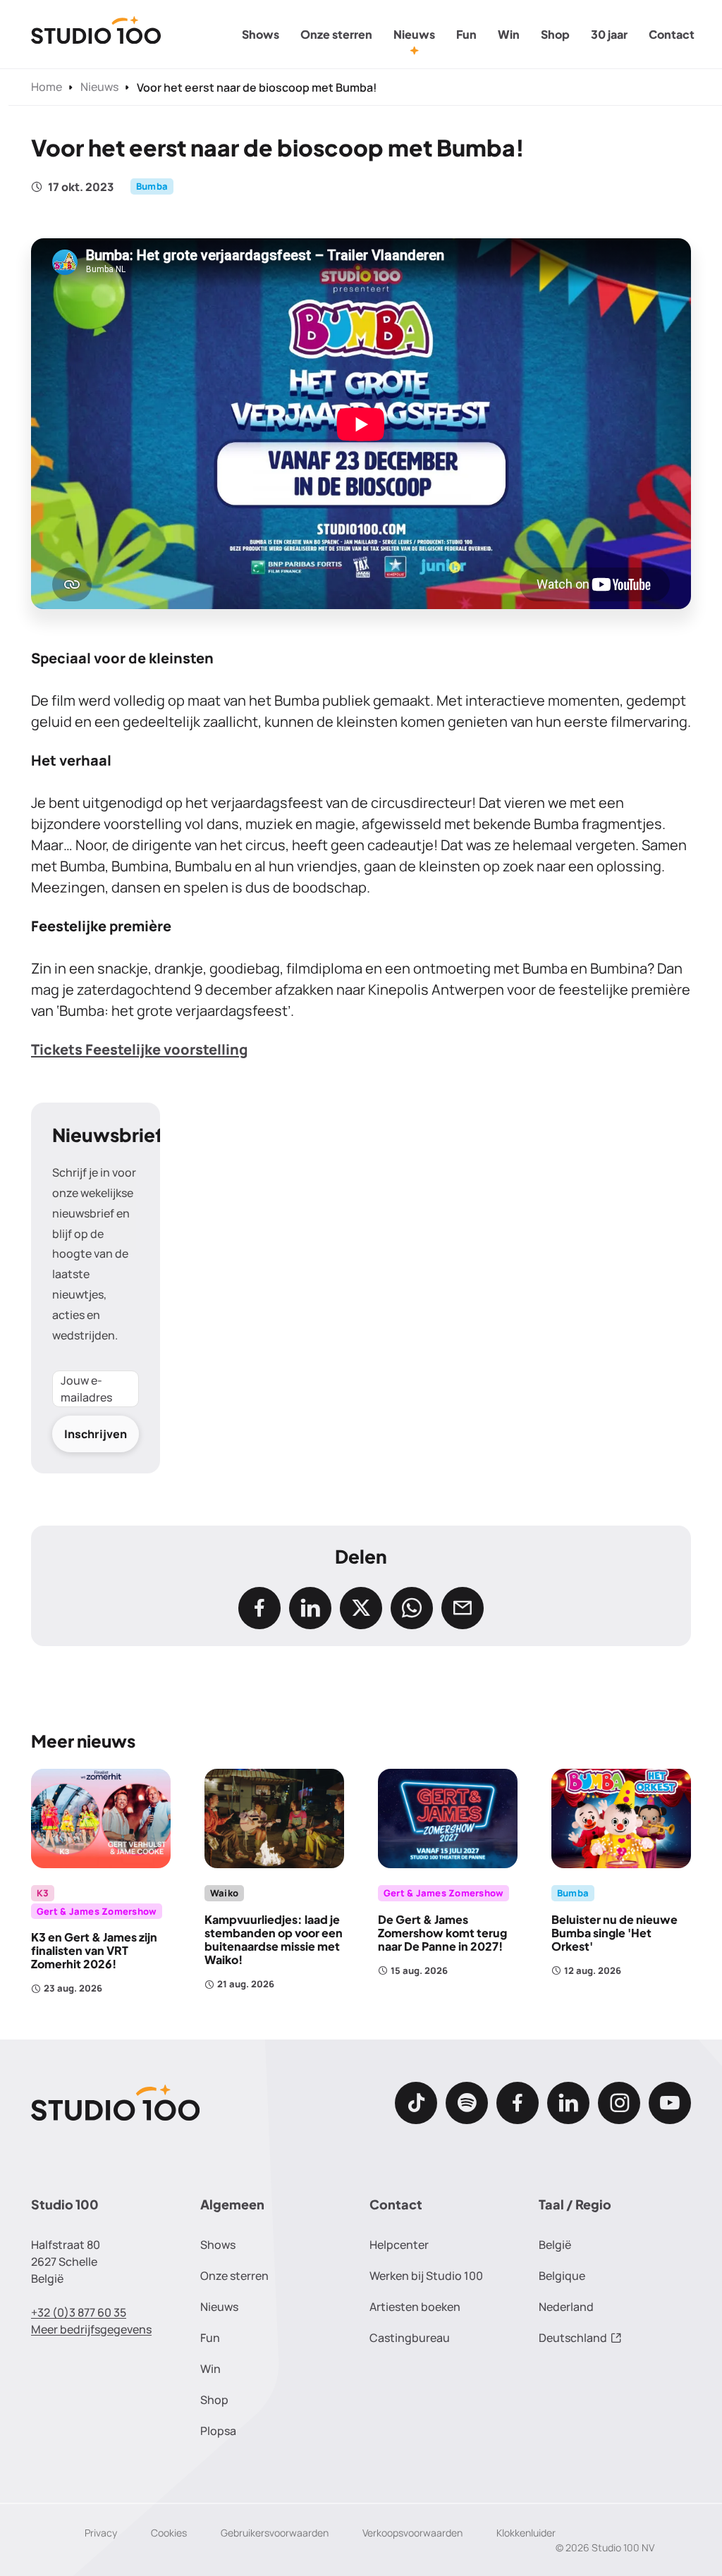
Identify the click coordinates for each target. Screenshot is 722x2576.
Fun (466, 34)
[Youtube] (670, 2103)
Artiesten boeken (415, 2307)
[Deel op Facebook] (259, 1608)
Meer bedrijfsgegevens (91, 2329)
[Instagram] (619, 2103)
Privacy (101, 2533)
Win (509, 34)
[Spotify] (467, 2103)
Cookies (169, 2533)
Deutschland (573, 2338)
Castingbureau (410, 2338)
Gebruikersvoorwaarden (275, 2533)
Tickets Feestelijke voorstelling (139, 1049)
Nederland (566, 2307)
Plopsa (218, 2431)
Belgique (562, 2276)
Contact (672, 34)
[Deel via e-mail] (463, 1608)
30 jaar (609, 34)
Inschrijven (96, 1434)
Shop (555, 34)
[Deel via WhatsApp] (412, 1608)
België (555, 2245)
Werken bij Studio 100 (426, 2276)
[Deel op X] (361, 1608)
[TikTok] (416, 2103)
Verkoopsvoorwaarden (412, 2533)
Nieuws (414, 34)
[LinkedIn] (568, 2103)
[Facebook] (518, 2103)
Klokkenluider (526, 2533)
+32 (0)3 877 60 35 (79, 2312)
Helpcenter (399, 2245)
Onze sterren (336, 34)
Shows (261, 34)
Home (47, 87)
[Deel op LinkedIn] (310, 1608)
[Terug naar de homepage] (96, 35)
